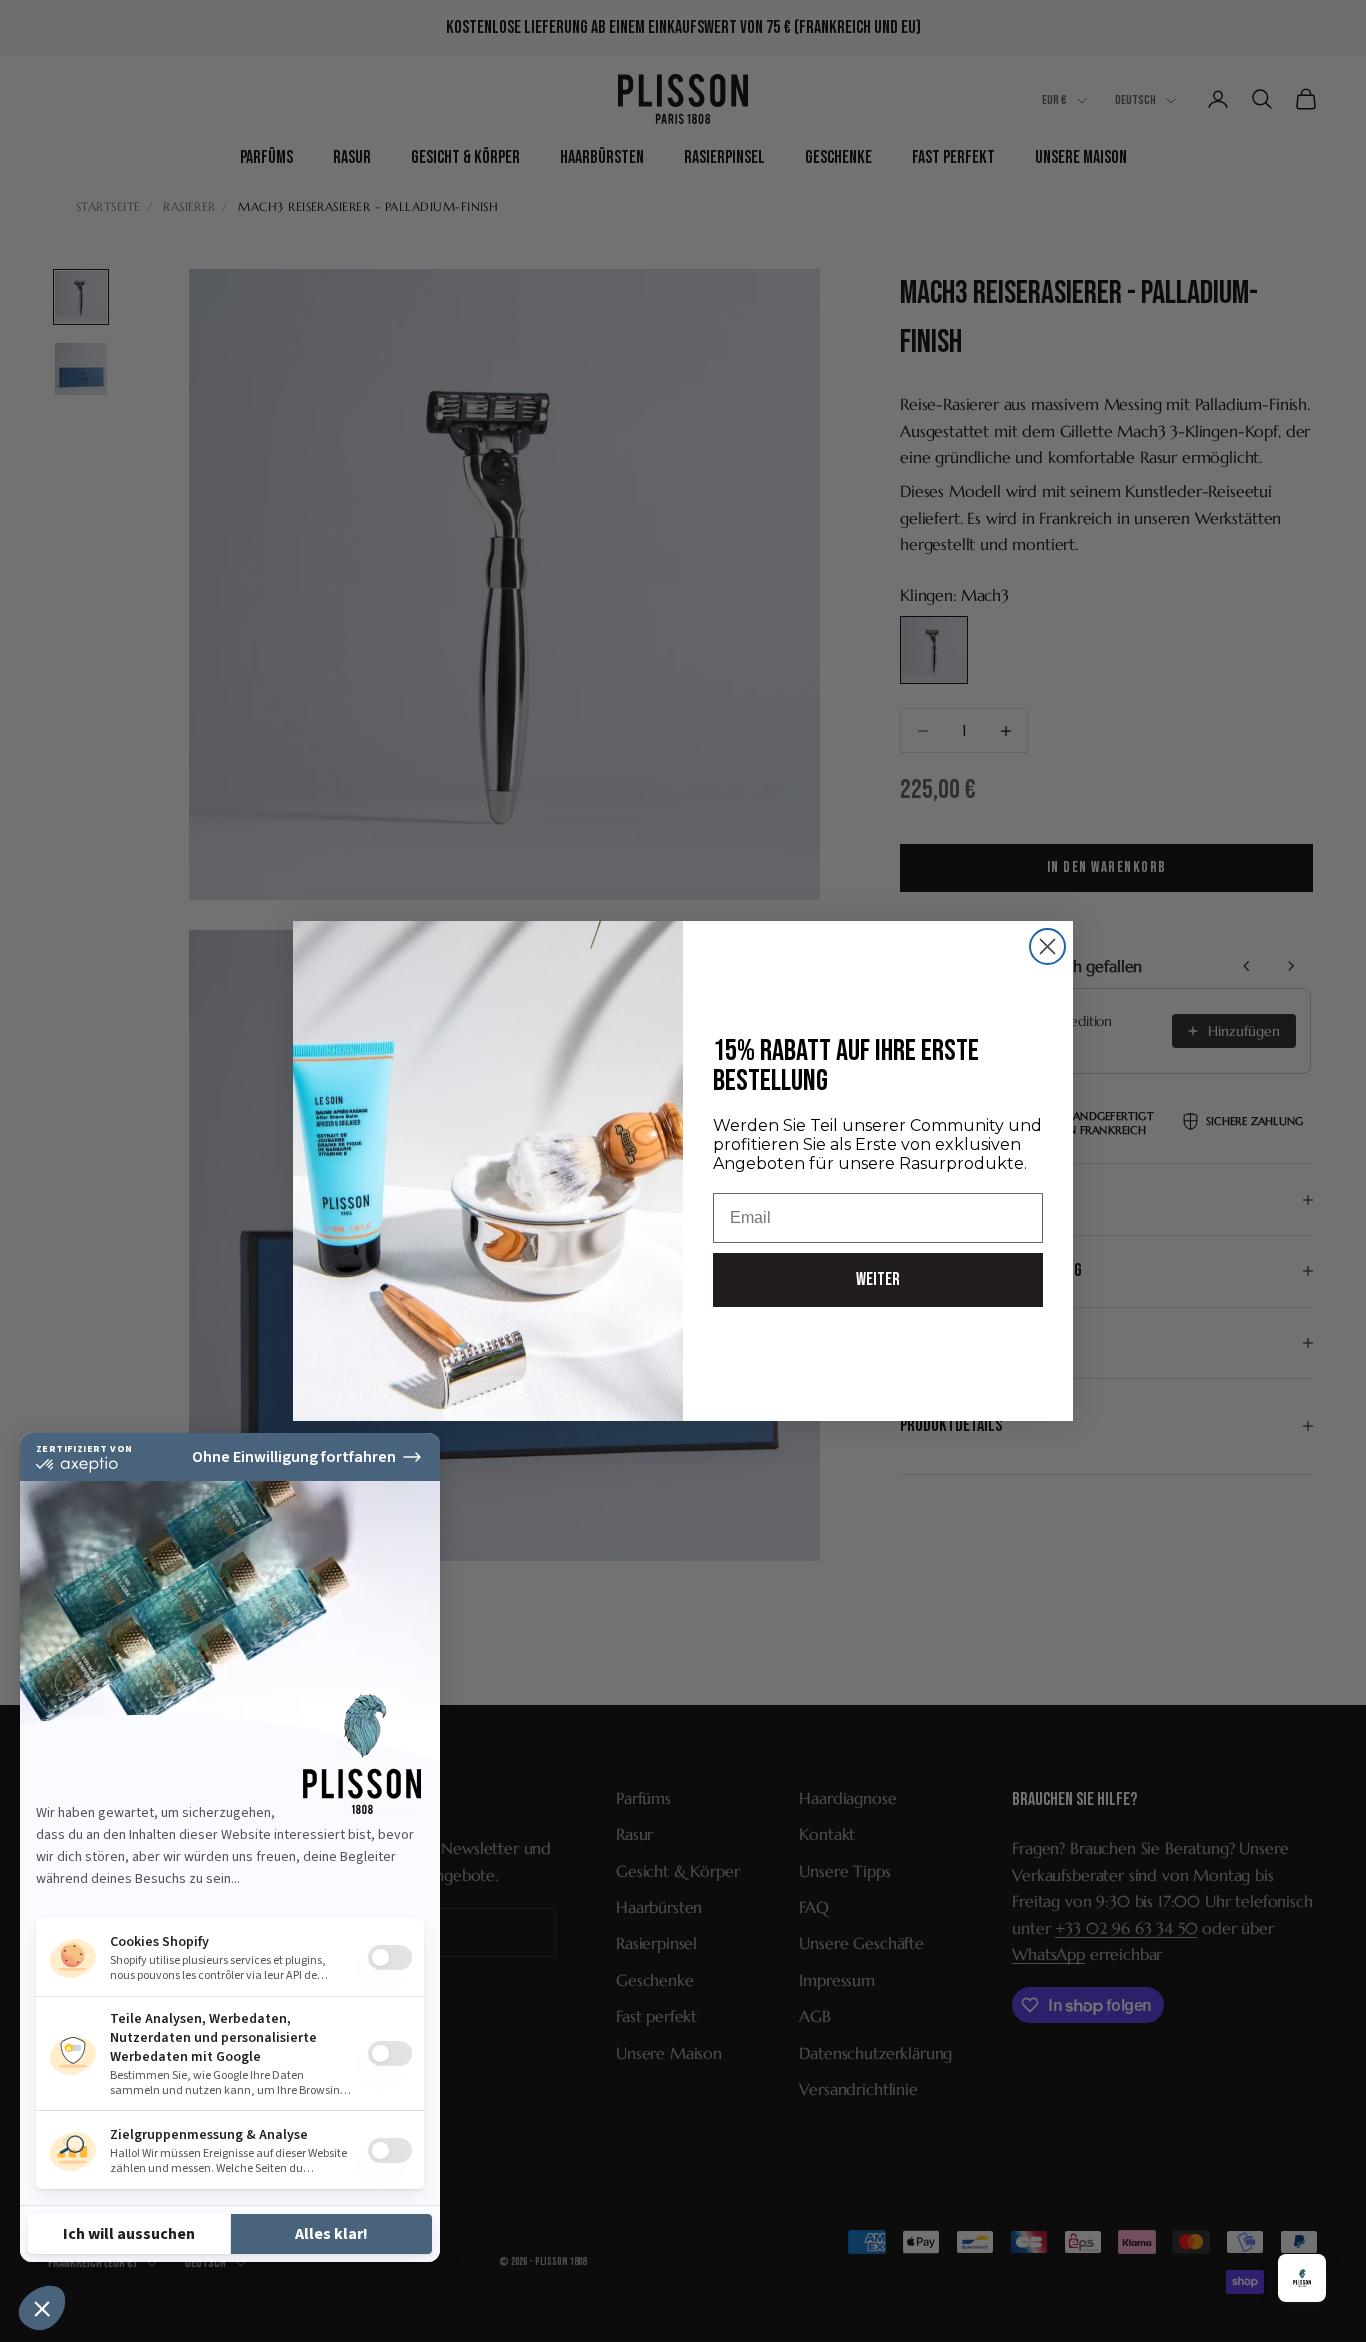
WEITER (878, 1279)
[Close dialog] (1047, 946)
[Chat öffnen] (1302, 2278)
